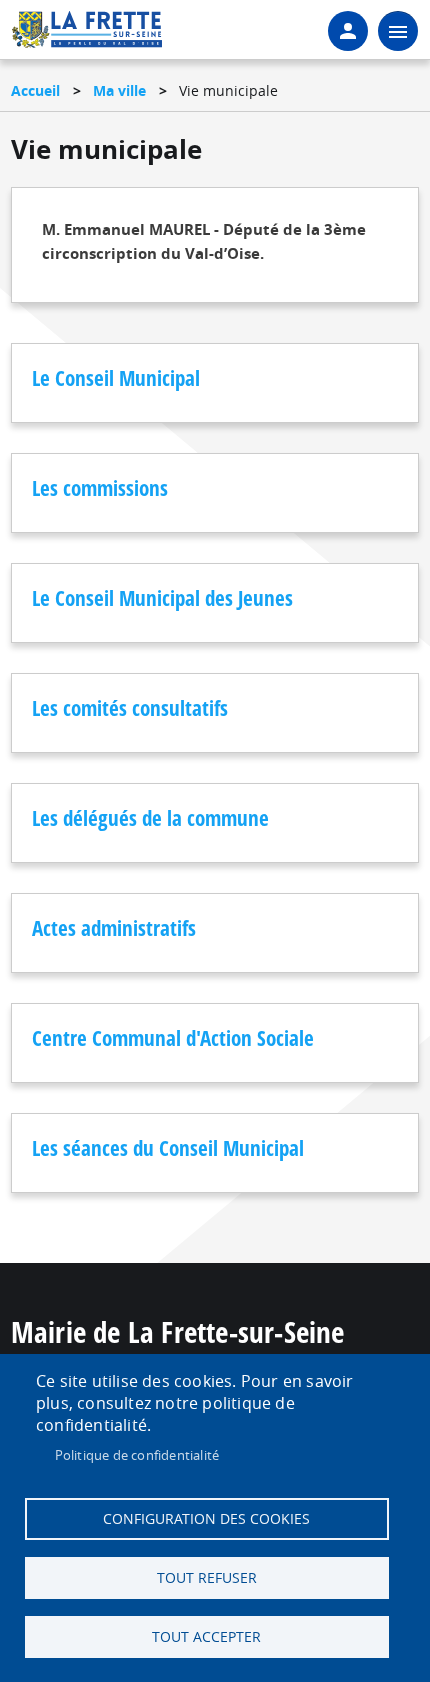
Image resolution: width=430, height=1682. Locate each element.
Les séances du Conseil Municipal (168, 1148)
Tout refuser (207, 1578)
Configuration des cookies (206, 1519)
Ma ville (119, 90)
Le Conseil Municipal (116, 378)
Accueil (35, 90)
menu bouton (398, 31)
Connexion (348, 31)
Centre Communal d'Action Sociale (173, 1038)
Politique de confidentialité (137, 1455)
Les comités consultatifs (130, 708)
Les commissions (100, 488)
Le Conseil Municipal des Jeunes (162, 598)
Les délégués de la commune (150, 818)
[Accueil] (87, 36)
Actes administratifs (114, 928)
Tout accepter (206, 1637)
